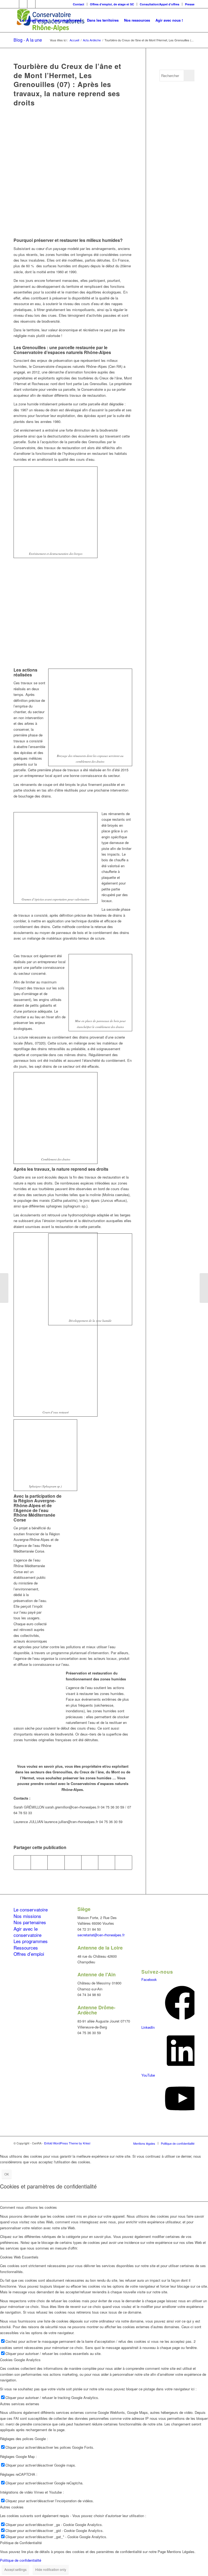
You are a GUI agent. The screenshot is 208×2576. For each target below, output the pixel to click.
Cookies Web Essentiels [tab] (19, 2257)
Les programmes (31, 1941)
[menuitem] (79, 4)
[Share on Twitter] (56, 1863)
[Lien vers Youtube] (40, 4)
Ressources (26, 1948)
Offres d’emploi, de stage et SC (112, 4)
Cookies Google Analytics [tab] (20, 2360)
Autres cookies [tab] (12, 2507)
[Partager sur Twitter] (39, 1863)
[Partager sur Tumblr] (107, 1863)
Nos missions (27, 1916)
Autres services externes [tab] (20, 2404)
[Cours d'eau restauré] (73, 176)
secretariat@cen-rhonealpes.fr (101, 1935)
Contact (79, 4)
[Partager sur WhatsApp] (73, 1863)
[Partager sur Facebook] (22, 1863)
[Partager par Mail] (123, 1863)
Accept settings (15, 2569)
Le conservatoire (31, 1909)
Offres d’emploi (29, 1954)
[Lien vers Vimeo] (31, 4)
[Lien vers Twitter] (23, 4)
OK (7, 2174)
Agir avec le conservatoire (27, 1932)
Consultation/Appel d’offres (160, 4)
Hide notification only (51, 2569)
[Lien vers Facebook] (15, 4)
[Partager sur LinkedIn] (90, 1863)
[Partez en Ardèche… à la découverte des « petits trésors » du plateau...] (4, 1288)
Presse (190, 4)
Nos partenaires (30, 1922)
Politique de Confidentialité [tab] (21, 2543)
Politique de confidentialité (21, 2560)
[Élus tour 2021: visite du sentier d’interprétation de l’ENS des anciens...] (204, 1288)
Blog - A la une (28, 40)
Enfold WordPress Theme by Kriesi (67, 2143)
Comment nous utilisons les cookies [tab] (28, 2207)
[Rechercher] (190, 20)
